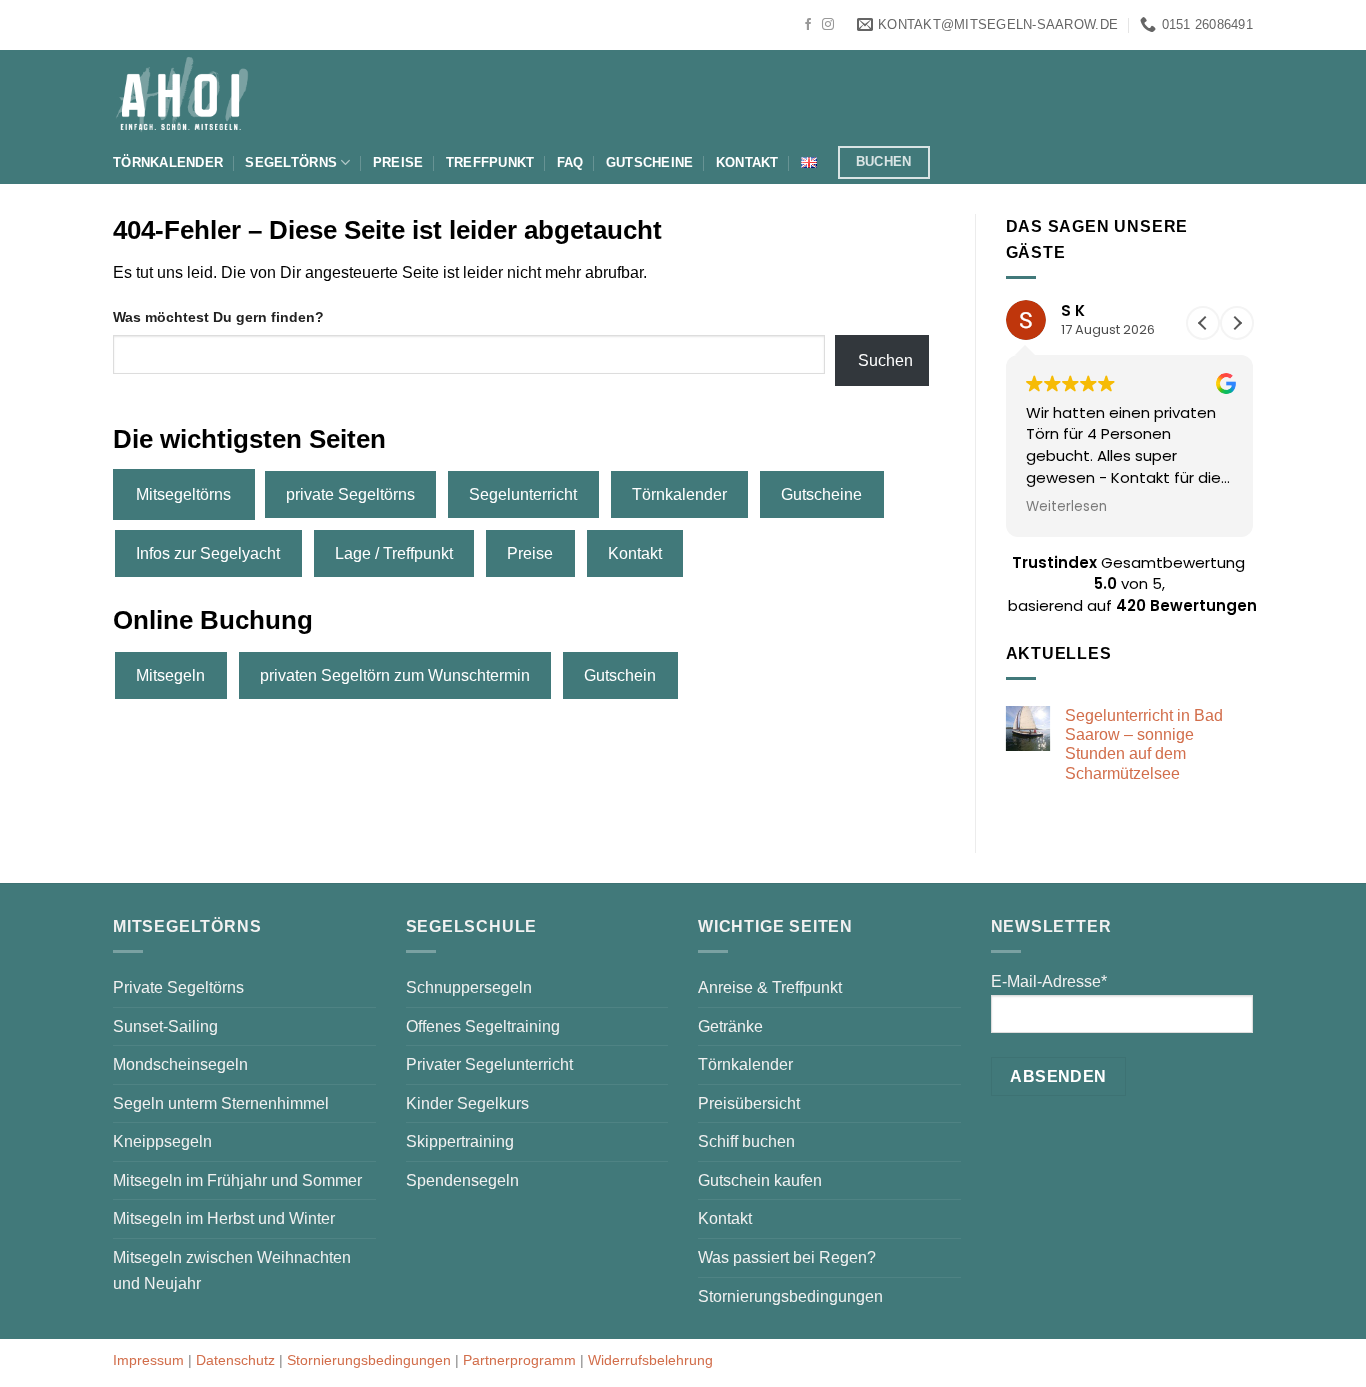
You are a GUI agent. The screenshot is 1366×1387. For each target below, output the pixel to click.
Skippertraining (460, 1141)
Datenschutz (235, 1360)
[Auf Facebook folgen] (808, 25)
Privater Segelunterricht (489, 1064)
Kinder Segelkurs (467, 1103)
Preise (398, 162)
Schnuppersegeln (469, 987)
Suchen (885, 360)
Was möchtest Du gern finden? (218, 317)
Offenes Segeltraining (483, 1026)
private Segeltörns (350, 494)
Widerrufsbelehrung (650, 1360)
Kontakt (747, 162)
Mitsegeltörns (183, 494)
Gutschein (620, 675)
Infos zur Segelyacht (208, 553)
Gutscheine (650, 162)
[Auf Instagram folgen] (828, 25)
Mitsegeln (170, 675)
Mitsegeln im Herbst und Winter (224, 1218)
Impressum (148, 1360)
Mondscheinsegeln (180, 1064)
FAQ (570, 162)
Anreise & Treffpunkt (770, 987)
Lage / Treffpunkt (394, 553)
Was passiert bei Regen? (787, 1257)
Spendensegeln (462, 1180)
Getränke (730, 1026)
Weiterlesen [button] (1066, 507)
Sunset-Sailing (165, 1026)
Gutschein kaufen (760, 1180)
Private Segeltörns (178, 987)
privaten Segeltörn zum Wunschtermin (395, 675)
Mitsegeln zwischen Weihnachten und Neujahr (232, 1270)
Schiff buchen (746, 1141)
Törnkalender (168, 162)
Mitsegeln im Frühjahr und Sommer (237, 1180)
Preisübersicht (749, 1103)
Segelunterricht (523, 494)
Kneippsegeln (162, 1141)
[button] (1237, 323)
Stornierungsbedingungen (790, 1296)
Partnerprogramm (519, 1360)
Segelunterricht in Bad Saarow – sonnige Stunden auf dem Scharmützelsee (1144, 744)
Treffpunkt (490, 162)
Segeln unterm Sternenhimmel (221, 1103)
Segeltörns (291, 162)
